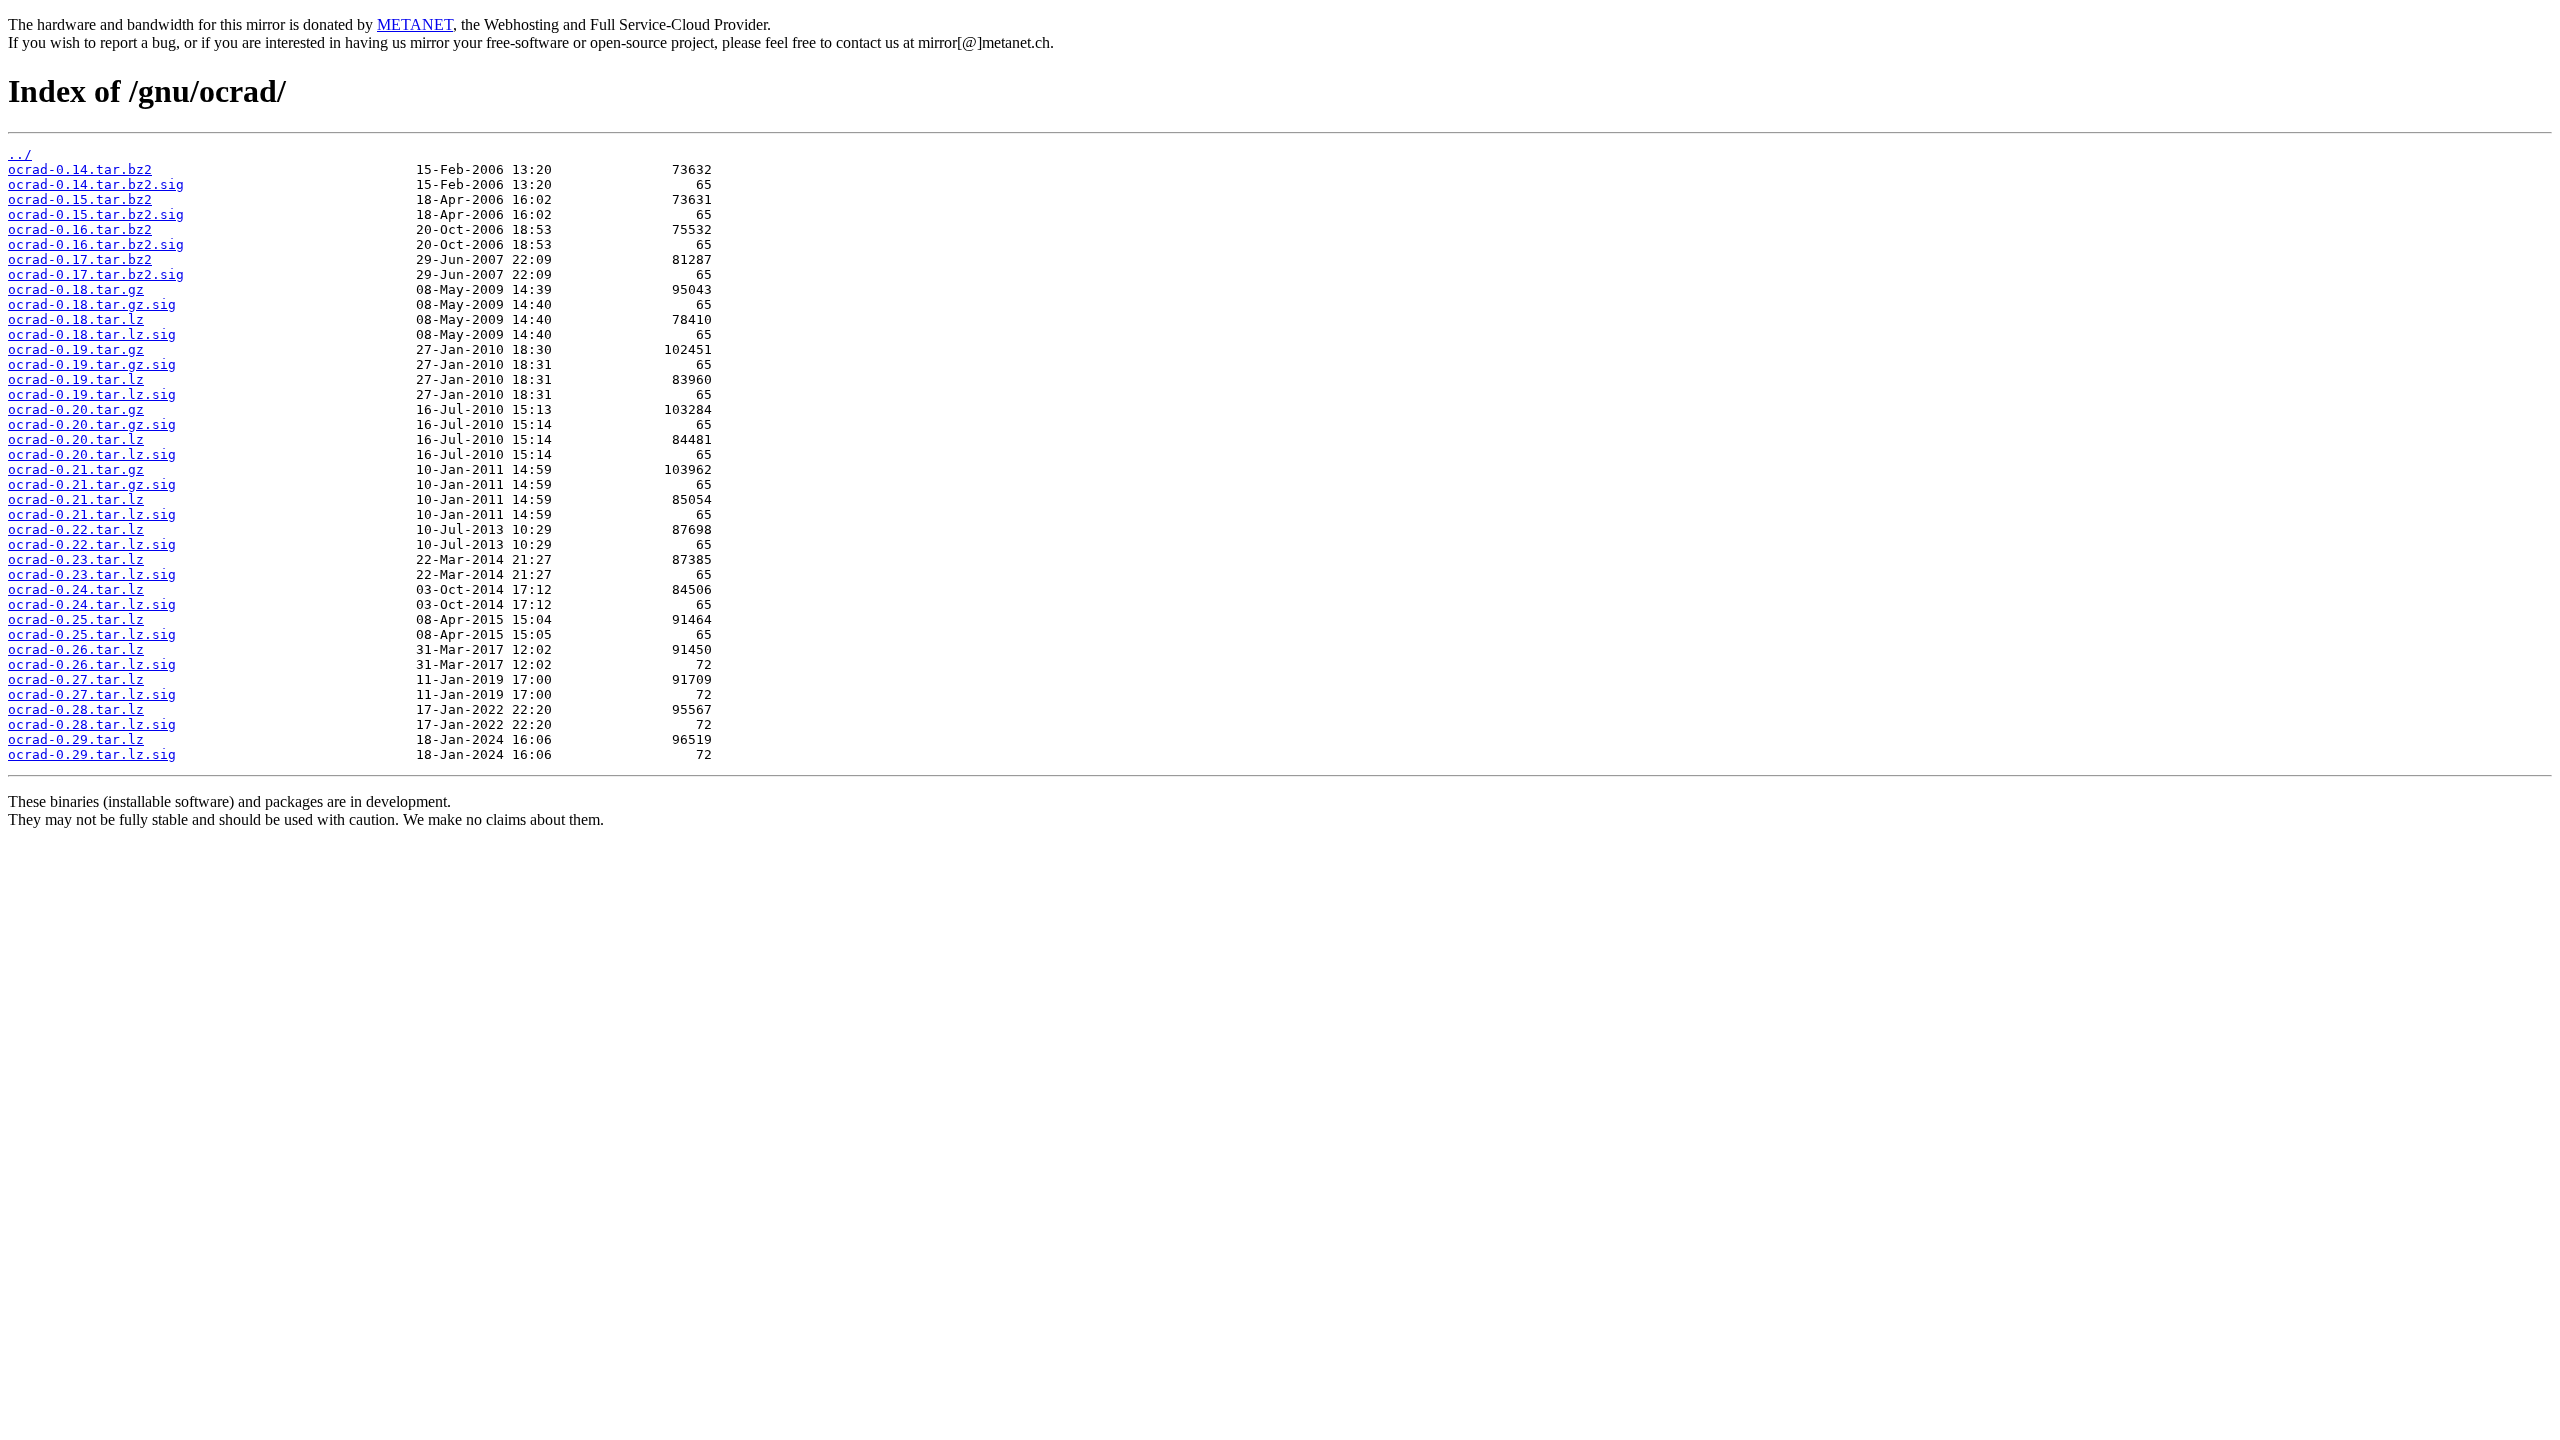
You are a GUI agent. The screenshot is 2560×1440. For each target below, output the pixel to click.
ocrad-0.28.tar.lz (76, 709)
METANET (415, 24)
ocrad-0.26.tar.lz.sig (92, 664)
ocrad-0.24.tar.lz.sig (92, 604)
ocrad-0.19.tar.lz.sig (92, 394)
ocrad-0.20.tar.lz (76, 439)
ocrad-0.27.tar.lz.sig (92, 694)
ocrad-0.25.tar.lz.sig (92, 634)
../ (20, 154)
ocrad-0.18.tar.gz (76, 289)
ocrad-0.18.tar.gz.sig (92, 304)
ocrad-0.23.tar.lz (76, 559)
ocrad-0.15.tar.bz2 (80, 199)
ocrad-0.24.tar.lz (76, 589)
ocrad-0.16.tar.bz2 (80, 229)
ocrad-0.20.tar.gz (76, 409)
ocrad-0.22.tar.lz (76, 529)
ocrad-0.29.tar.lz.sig (92, 754)
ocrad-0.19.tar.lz (76, 379)
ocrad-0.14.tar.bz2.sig (96, 184)
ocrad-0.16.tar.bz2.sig (96, 244)
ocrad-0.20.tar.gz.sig (92, 424)
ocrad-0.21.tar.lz (76, 499)
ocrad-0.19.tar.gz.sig (92, 364)
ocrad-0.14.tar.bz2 (80, 169)
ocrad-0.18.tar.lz (76, 319)
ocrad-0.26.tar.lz (76, 649)
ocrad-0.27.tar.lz (76, 679)
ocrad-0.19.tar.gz (76, 349)
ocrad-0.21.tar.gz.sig (92, 484)
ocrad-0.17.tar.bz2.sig (96, 274)
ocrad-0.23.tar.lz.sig (92, 574)
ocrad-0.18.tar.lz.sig (92, 334)
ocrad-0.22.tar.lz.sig (92, 544)
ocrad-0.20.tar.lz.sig (92, 454)
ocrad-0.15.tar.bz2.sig (96, 214)
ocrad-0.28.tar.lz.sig (92, 724)
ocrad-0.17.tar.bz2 (80, 259)
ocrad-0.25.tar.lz (76, 619)
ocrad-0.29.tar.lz (76, 739)
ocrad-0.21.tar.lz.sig (92, 514)
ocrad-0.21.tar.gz (76, 469)
